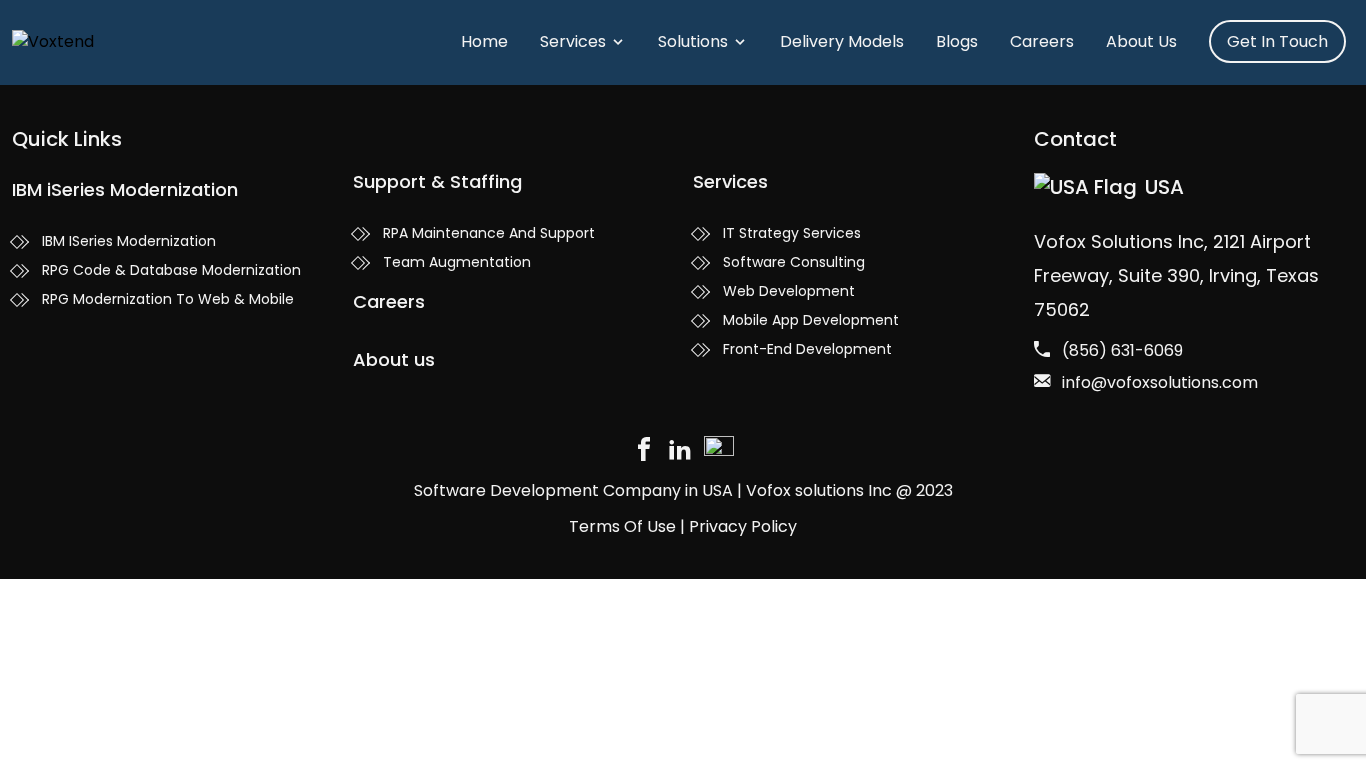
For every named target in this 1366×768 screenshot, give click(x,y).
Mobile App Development (811, 320)
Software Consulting (794, 262)
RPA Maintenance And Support (489, 233)
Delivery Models (842, 41)
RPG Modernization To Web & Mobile (168, 299)
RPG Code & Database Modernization (171, 270)
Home (484, 41)
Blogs (957, 41)
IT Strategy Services (792, 233)
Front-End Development (807, 349)
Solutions (693, 41)
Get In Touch (1277, 41)
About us (394, 359)
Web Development (789, 291)
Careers (1042, 41)
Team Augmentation (457, 262)
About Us (1141, 41)
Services (573, 41)
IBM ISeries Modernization (129, 241)
